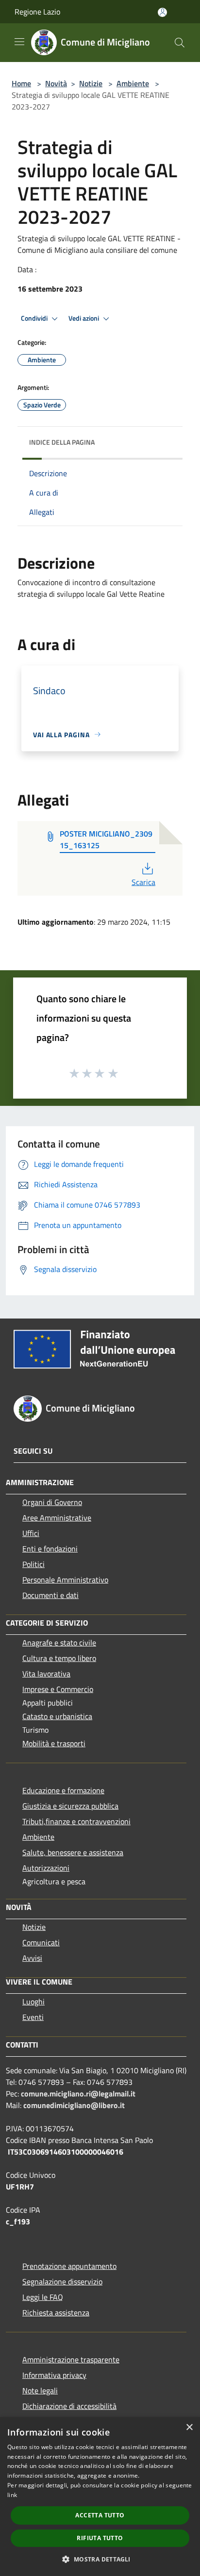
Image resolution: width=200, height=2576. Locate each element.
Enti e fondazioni (50, 1549)
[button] (100, 2559)
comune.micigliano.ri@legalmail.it (78, 2094)
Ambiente (133, 83)
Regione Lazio (37, 12)
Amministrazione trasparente (71, 2359)
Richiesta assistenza (56, 2312)
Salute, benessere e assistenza (73, 1852)
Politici (33, 1564)
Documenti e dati (50, 1595)
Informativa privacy (54, 2375)
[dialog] (100, 2497)
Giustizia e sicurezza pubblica (70, 1806)
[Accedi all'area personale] (162, 12)
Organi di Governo (52, 1502)
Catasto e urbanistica (57, 1716)
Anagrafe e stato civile (59, 1643)
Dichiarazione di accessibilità (69, 2406)
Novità (56, 83)
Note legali (40, 2390)
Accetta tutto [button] (100, 2515)
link (12, 2495)
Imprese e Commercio (58, 1689)
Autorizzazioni (46, 1868)
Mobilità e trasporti (54, 1743)
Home (21, 83)
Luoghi (33, 2002)
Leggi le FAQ (43, 2297)
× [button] (189, 2428)
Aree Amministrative (57, 1518)
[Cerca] (180, 43)
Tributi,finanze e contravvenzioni (76, 1821)
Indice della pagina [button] (62, 442)
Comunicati (41, 1942)
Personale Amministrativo (65, 1580)
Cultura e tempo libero (59, 1658)
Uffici (31, 1533)
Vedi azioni (84, 318)
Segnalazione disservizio (62, 2281)
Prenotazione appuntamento (69, 2266)
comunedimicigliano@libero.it (74, 2105)
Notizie (91, 83)
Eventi (33, 2017)
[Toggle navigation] (19, 42)
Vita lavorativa (46, 1674)
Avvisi (32, 1958)
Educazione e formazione (63, 1790)
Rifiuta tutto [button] (100, 2538)
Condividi (35, 318)
